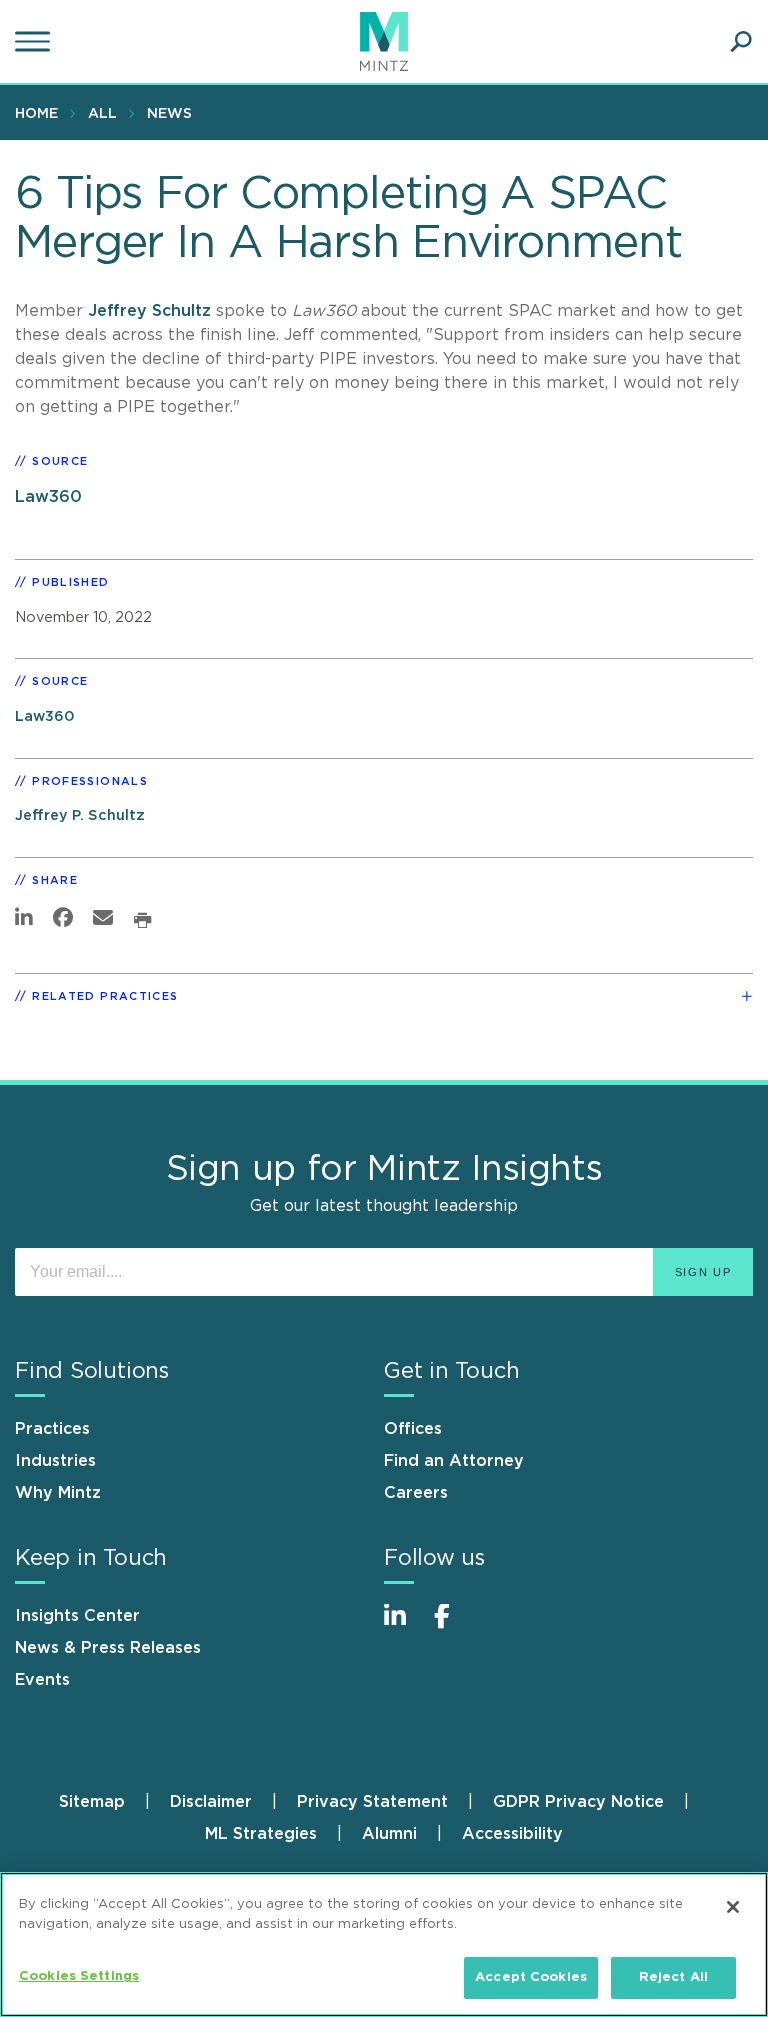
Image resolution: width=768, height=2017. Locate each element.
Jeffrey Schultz (152, 311)
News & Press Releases (108, 1648)
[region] (384, 1944)
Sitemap (92, 1802)
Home (36, 114)
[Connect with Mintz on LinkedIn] (404, 1626)
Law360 (48, 497)
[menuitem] (41, 113)
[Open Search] (741, 42)
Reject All (673, 1977)
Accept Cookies (531, 1977)
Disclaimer (211, 1802)
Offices (413, 1429)
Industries (55, 1461)
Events (42, 1680)
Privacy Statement (372, 1802)
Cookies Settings (79, 1976)
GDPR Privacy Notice (578, 1802)
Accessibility (512, 1834)
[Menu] (35, 42)
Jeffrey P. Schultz (80, 815)
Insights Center (77, 1616)
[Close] (733, 1907)
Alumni (389, 1834)
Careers (416, 1493)
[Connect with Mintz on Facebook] (454, 1626)
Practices (52, 1429)
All (102, 114)
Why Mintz (58, 1493)
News (169, 114)
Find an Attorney (454, 1461)
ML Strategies (261, 1834)
